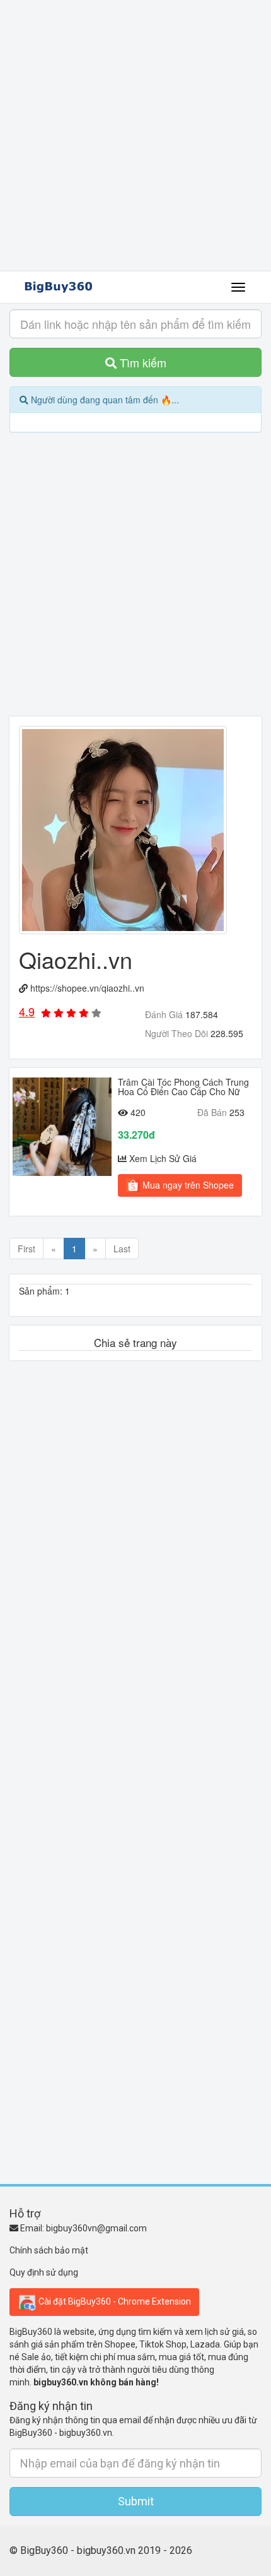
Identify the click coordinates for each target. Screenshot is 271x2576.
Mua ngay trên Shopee (187, 1185)
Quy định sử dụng (44, 2272)
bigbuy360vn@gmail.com (96, 2228)
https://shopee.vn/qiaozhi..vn (87, 988)
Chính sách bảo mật (49, 2250)
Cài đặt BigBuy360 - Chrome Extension (114, 2301)
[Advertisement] (135, 136)
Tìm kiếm (141, 362)
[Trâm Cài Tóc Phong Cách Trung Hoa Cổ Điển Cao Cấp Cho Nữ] (62, 1127)
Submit (136, 2501)
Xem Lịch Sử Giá (163, 1158)
